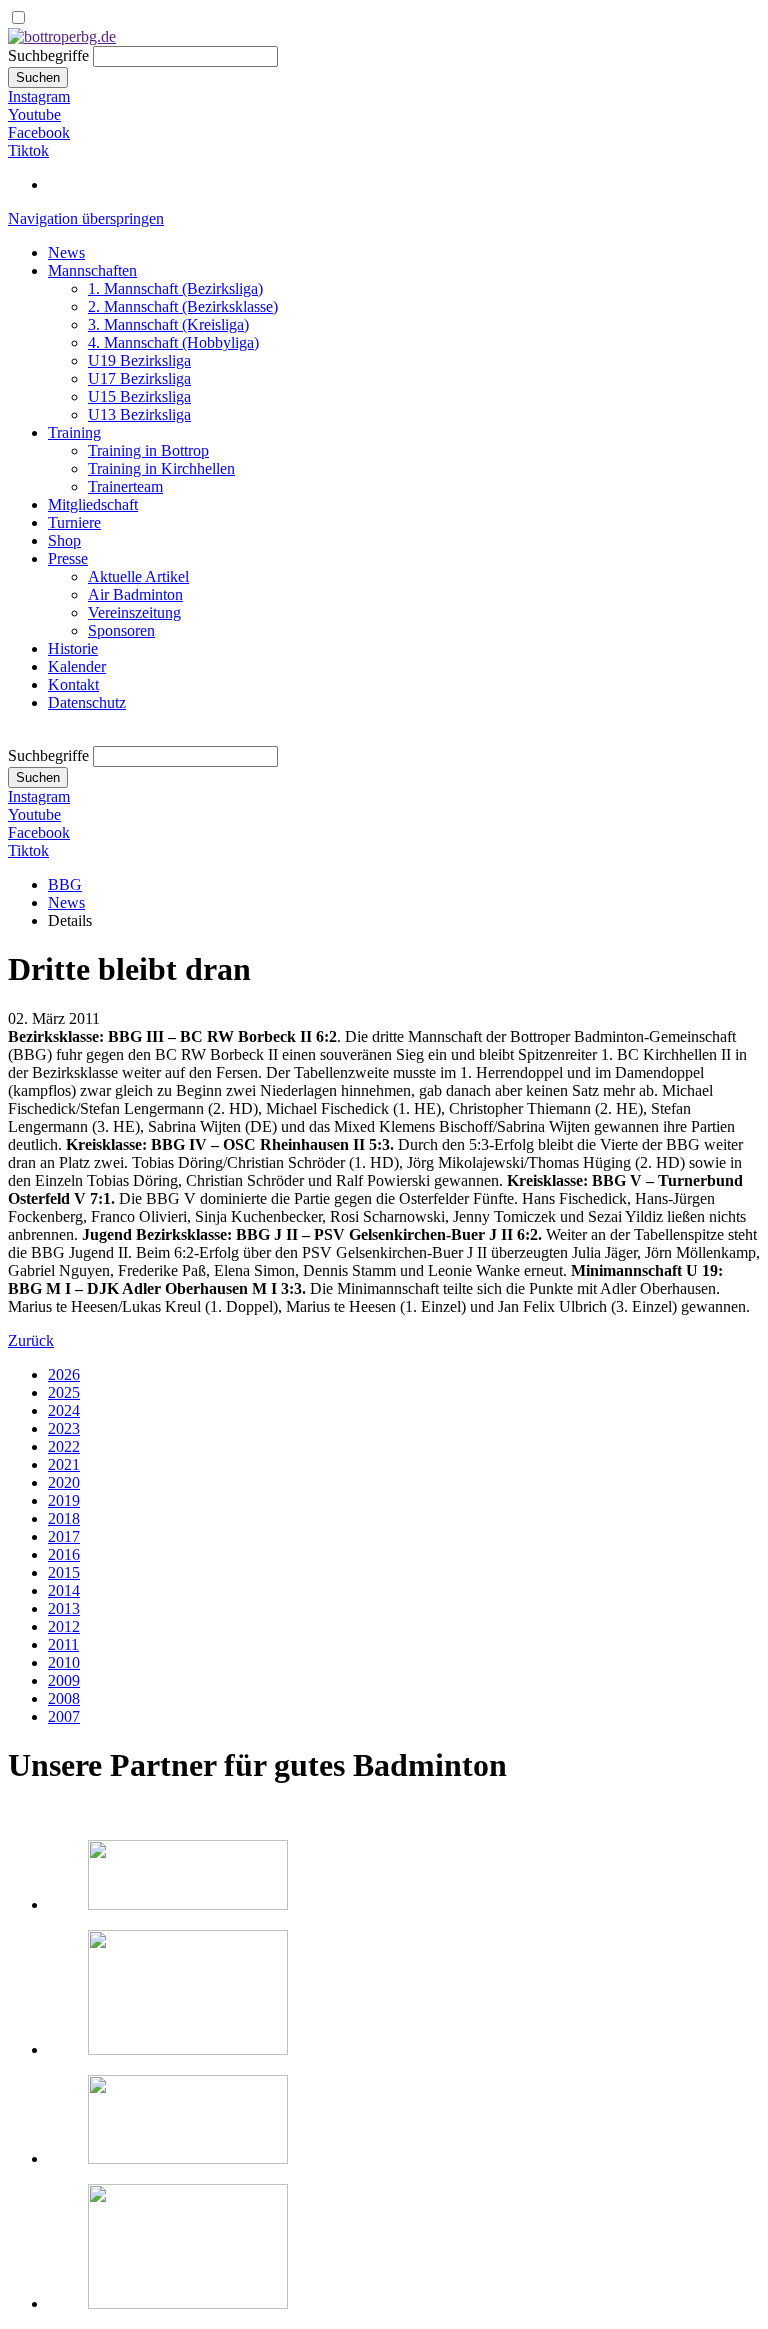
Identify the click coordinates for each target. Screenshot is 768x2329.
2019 (64, 1500)
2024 (64, 1410)
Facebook (39, 132)
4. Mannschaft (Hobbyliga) (173, 342)
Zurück (31, 1340)
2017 (64, 1536)
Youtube (34, 114)
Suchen (38, 77)
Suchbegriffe (48, 55)
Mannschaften (92, 270)
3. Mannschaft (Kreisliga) (168, 324)
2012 (64, 1626)
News (66, 252)
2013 (64, 1608)
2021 (64, 1464)
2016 (64, 1554)
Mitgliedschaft (93, 504)
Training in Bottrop (148, 450)
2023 (64, 1428)
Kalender (77, 666)
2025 (64, 1392)
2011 (63, 1644)
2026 (64, 1374)
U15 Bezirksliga (139, 396)
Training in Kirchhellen (161, 468)
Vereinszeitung (134, 612)
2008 (64, 1698)
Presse (68, 558)
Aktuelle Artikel (138, 576)
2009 (64, 1680)
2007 (64, 1716)
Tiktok (28, 150)
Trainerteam (125, 486)
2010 (64, 1662)
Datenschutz (87, 702)
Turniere (74, 522)
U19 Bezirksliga (139, 360)
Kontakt (73, 684)
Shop (64, 540)
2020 (64, 1482)
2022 (64, 1446)
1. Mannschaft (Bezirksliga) (175, 288)
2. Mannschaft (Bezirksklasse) (183, 306)
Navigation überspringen (86, 218)
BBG (65, 884)
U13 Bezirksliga (139, 414)
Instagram (39, 96)
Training (74, 432)
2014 (64, 1590)
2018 (64, 1518)
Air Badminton (135, 594)
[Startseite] (62, 36)
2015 (64, 1572)
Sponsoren (121, 630)
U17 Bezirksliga (139, 378)
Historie (73, 648)
